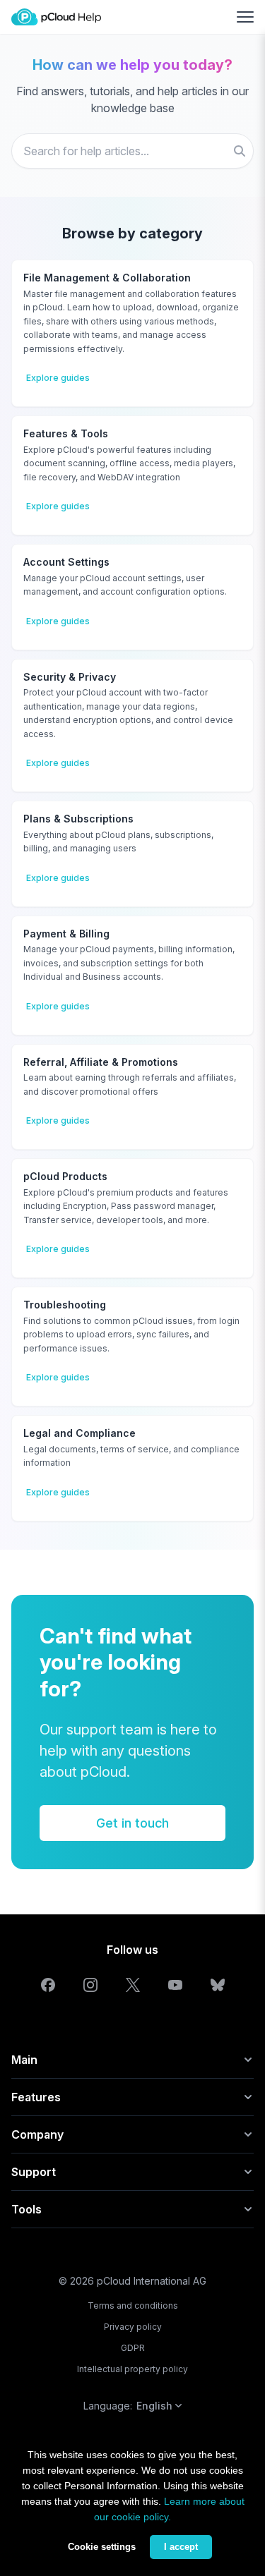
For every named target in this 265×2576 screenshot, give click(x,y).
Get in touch (132, 1823)
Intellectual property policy (132, 2369)
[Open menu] (245, 17)
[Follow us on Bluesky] (218, 1985)
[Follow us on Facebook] (48, 1985)
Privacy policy (133, 2327)
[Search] (240, 151)
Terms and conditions (133, 2305)
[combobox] (132, 151)
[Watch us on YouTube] (175, 1985)
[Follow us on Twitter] (133, 1985)
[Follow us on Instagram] (90, 1985)
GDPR (133, 2348)
